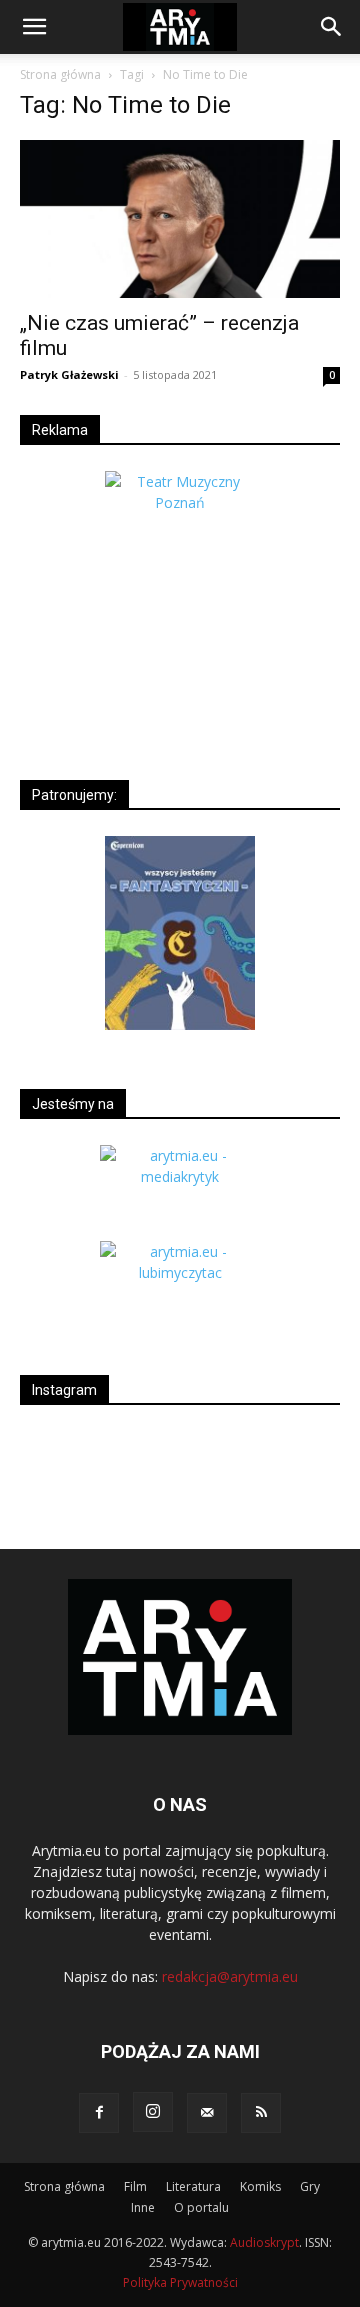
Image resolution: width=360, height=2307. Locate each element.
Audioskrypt (264, 2242)
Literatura (193, 2186)
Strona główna (60, 74)
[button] (34, 27)
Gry (310, 2186)
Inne (143, 2207)
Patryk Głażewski (69, 374)
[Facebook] (99, 2113)
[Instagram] (153, 2112)
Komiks (260, 2186)
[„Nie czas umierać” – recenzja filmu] (180, 219)
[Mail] (207, 2113)
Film (135, 2186)
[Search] (332, 27)
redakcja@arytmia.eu (230, 1976)
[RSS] (261, 2113)
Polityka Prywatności (180, 2282)
